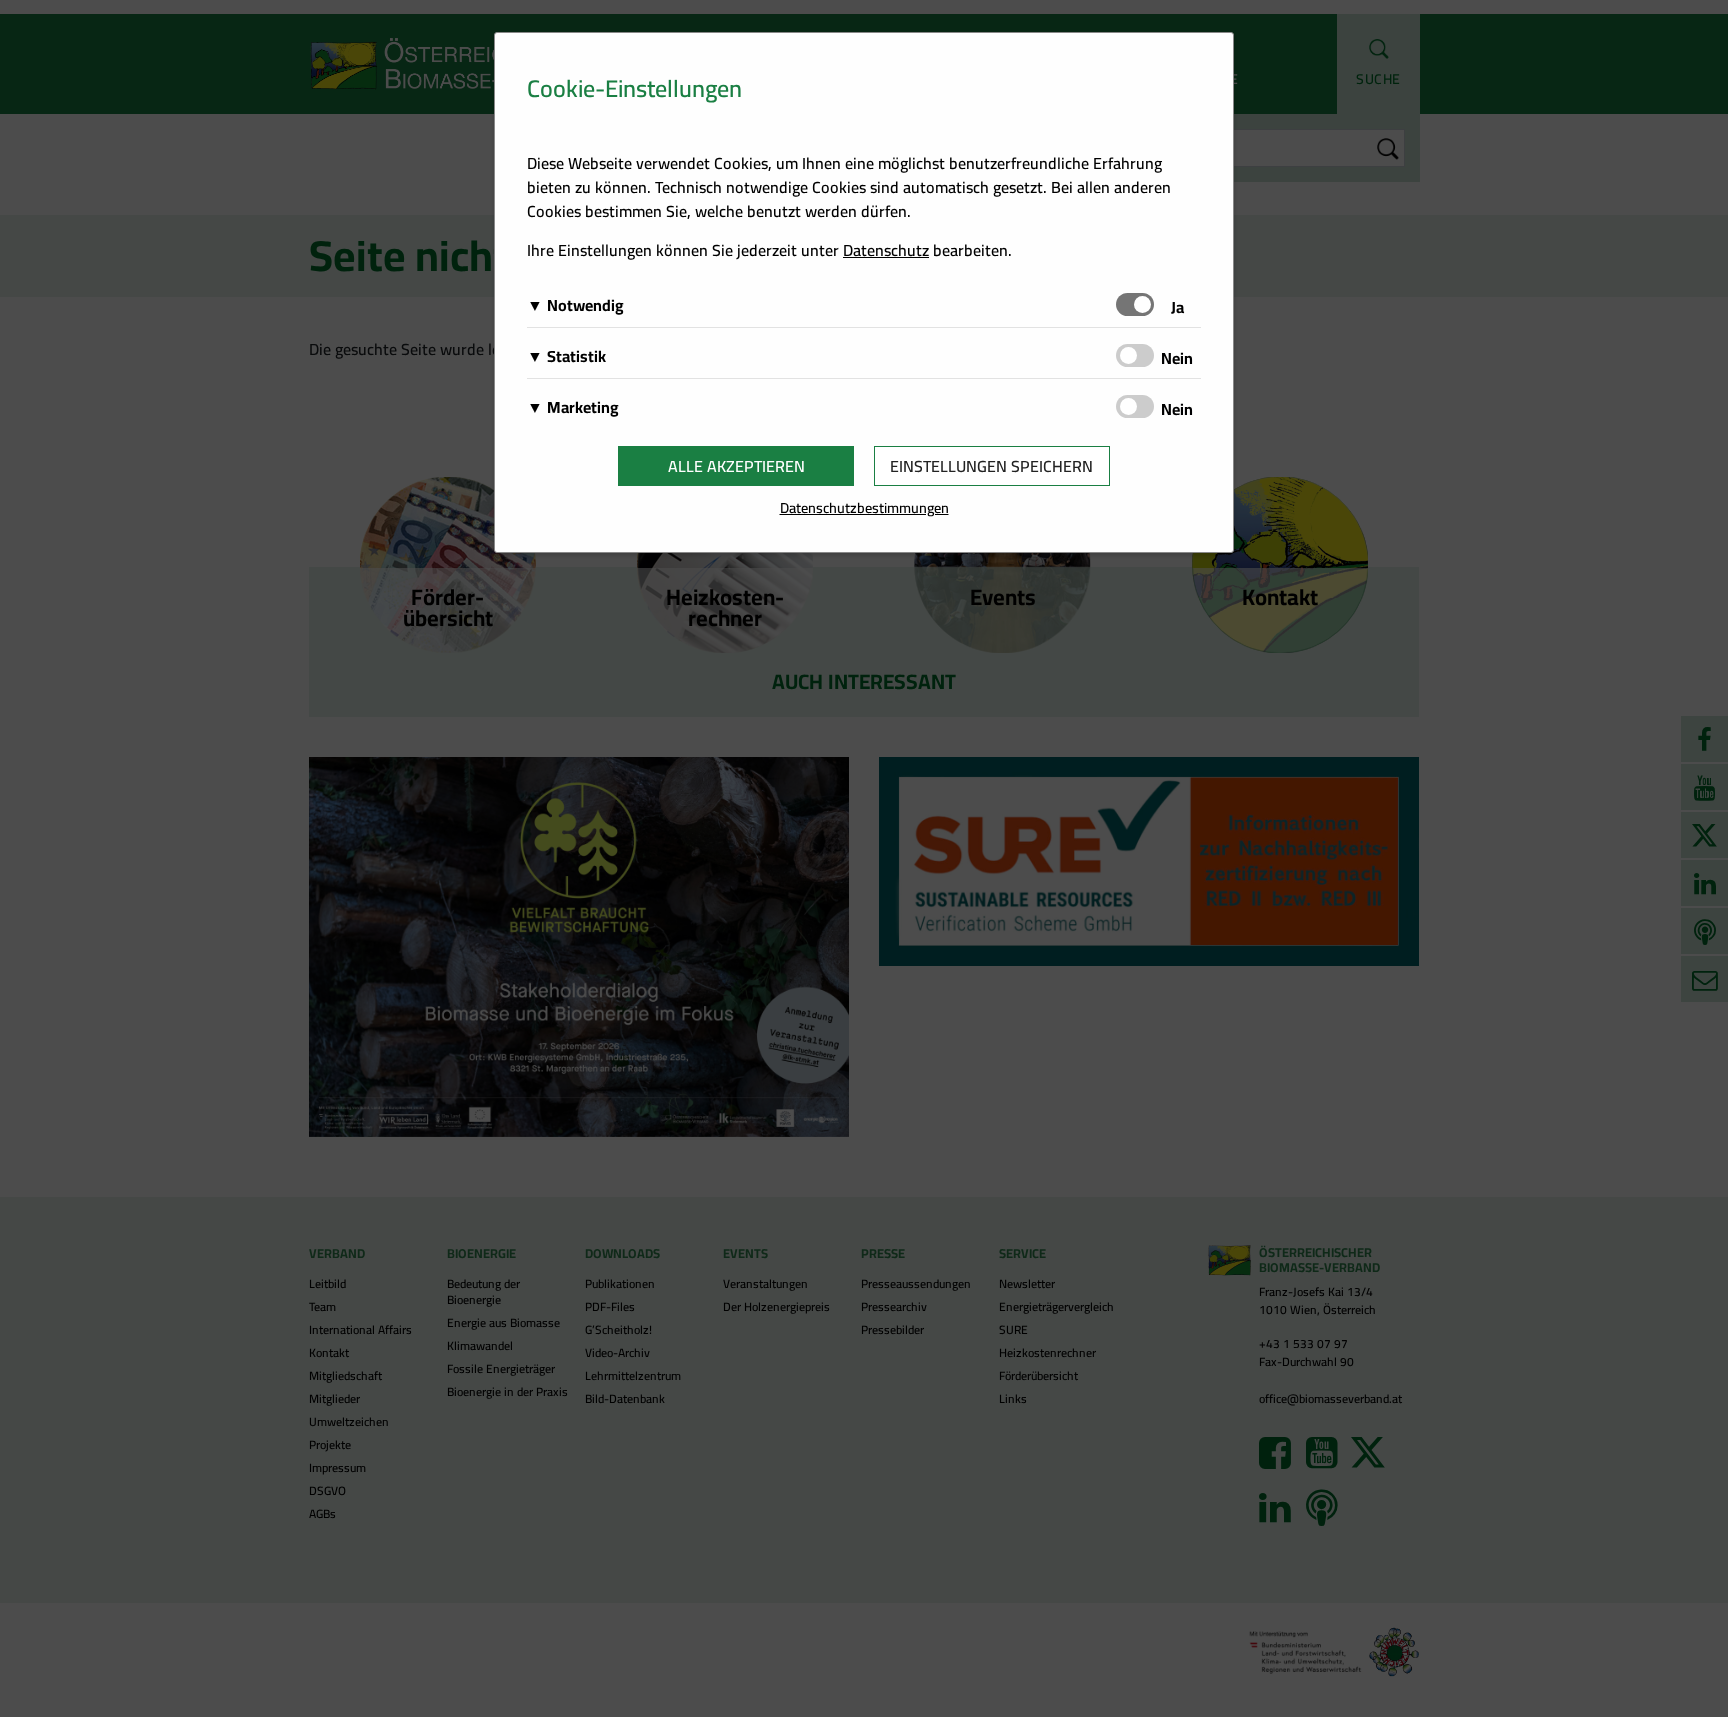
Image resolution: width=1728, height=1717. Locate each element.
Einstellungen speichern (991, 466)
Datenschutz (886, 250)
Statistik (576, 356)
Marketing (583, 407)
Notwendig (585, 305)
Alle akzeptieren (736, 466)
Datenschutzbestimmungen (864, 507)
